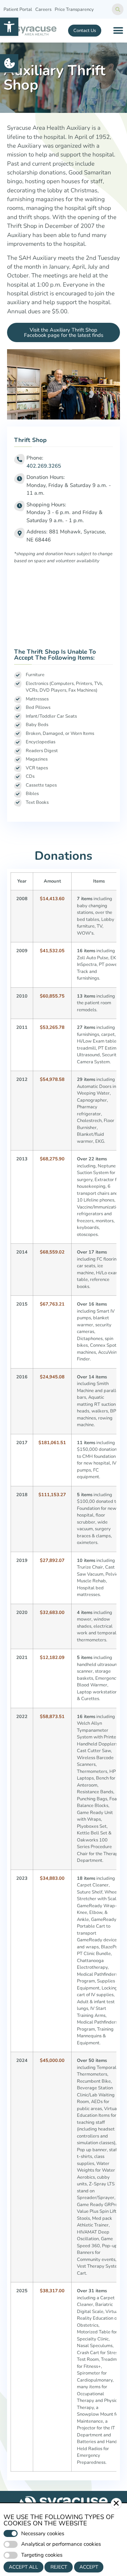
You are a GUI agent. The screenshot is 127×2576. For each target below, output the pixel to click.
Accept (89, 2567)
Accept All (23, 2567)
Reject (59, 2567)
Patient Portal (18, 9)
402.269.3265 (44, 466)
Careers (43, 9)
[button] (9, 27)
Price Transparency (74, 9)
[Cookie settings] (9, 63)
